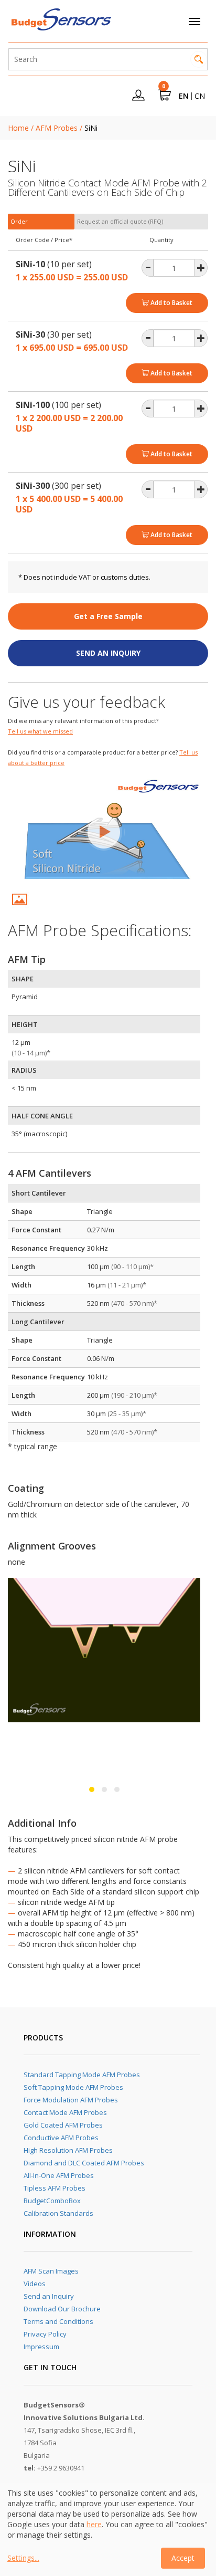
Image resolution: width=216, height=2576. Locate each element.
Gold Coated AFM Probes (63, 2125)
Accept (183, 2558)
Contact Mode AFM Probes (65, 2112)
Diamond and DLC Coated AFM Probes (84, 2163)
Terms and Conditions (58, 2321)
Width (21, 1285)
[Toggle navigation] (195, 22)
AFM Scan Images (51, 2271)
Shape (22, 1211)
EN (184, 96)
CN (200, 96)
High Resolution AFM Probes (68, 2150)
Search (199, 59)
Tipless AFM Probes (55, 2188)
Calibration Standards (58, 2213)
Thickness (28, 1303)
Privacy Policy (45, 2334)
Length (23, 1266)
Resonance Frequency (48, 1248)
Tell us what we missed (40, 731)
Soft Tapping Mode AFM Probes (73, 2087)
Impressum (41, 2347)
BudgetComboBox (52, 2201)
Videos (35, 2284)
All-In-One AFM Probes (59, 2175)
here (94, 2524)
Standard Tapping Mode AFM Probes (82, 2075)
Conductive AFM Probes (61, 2138)
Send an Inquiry (49, 2296)
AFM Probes (57, 128)
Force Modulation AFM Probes (71, 2100)
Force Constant (36, 1230)
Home (18, 128)
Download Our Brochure (62, 2309)
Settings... (23, 2558)
